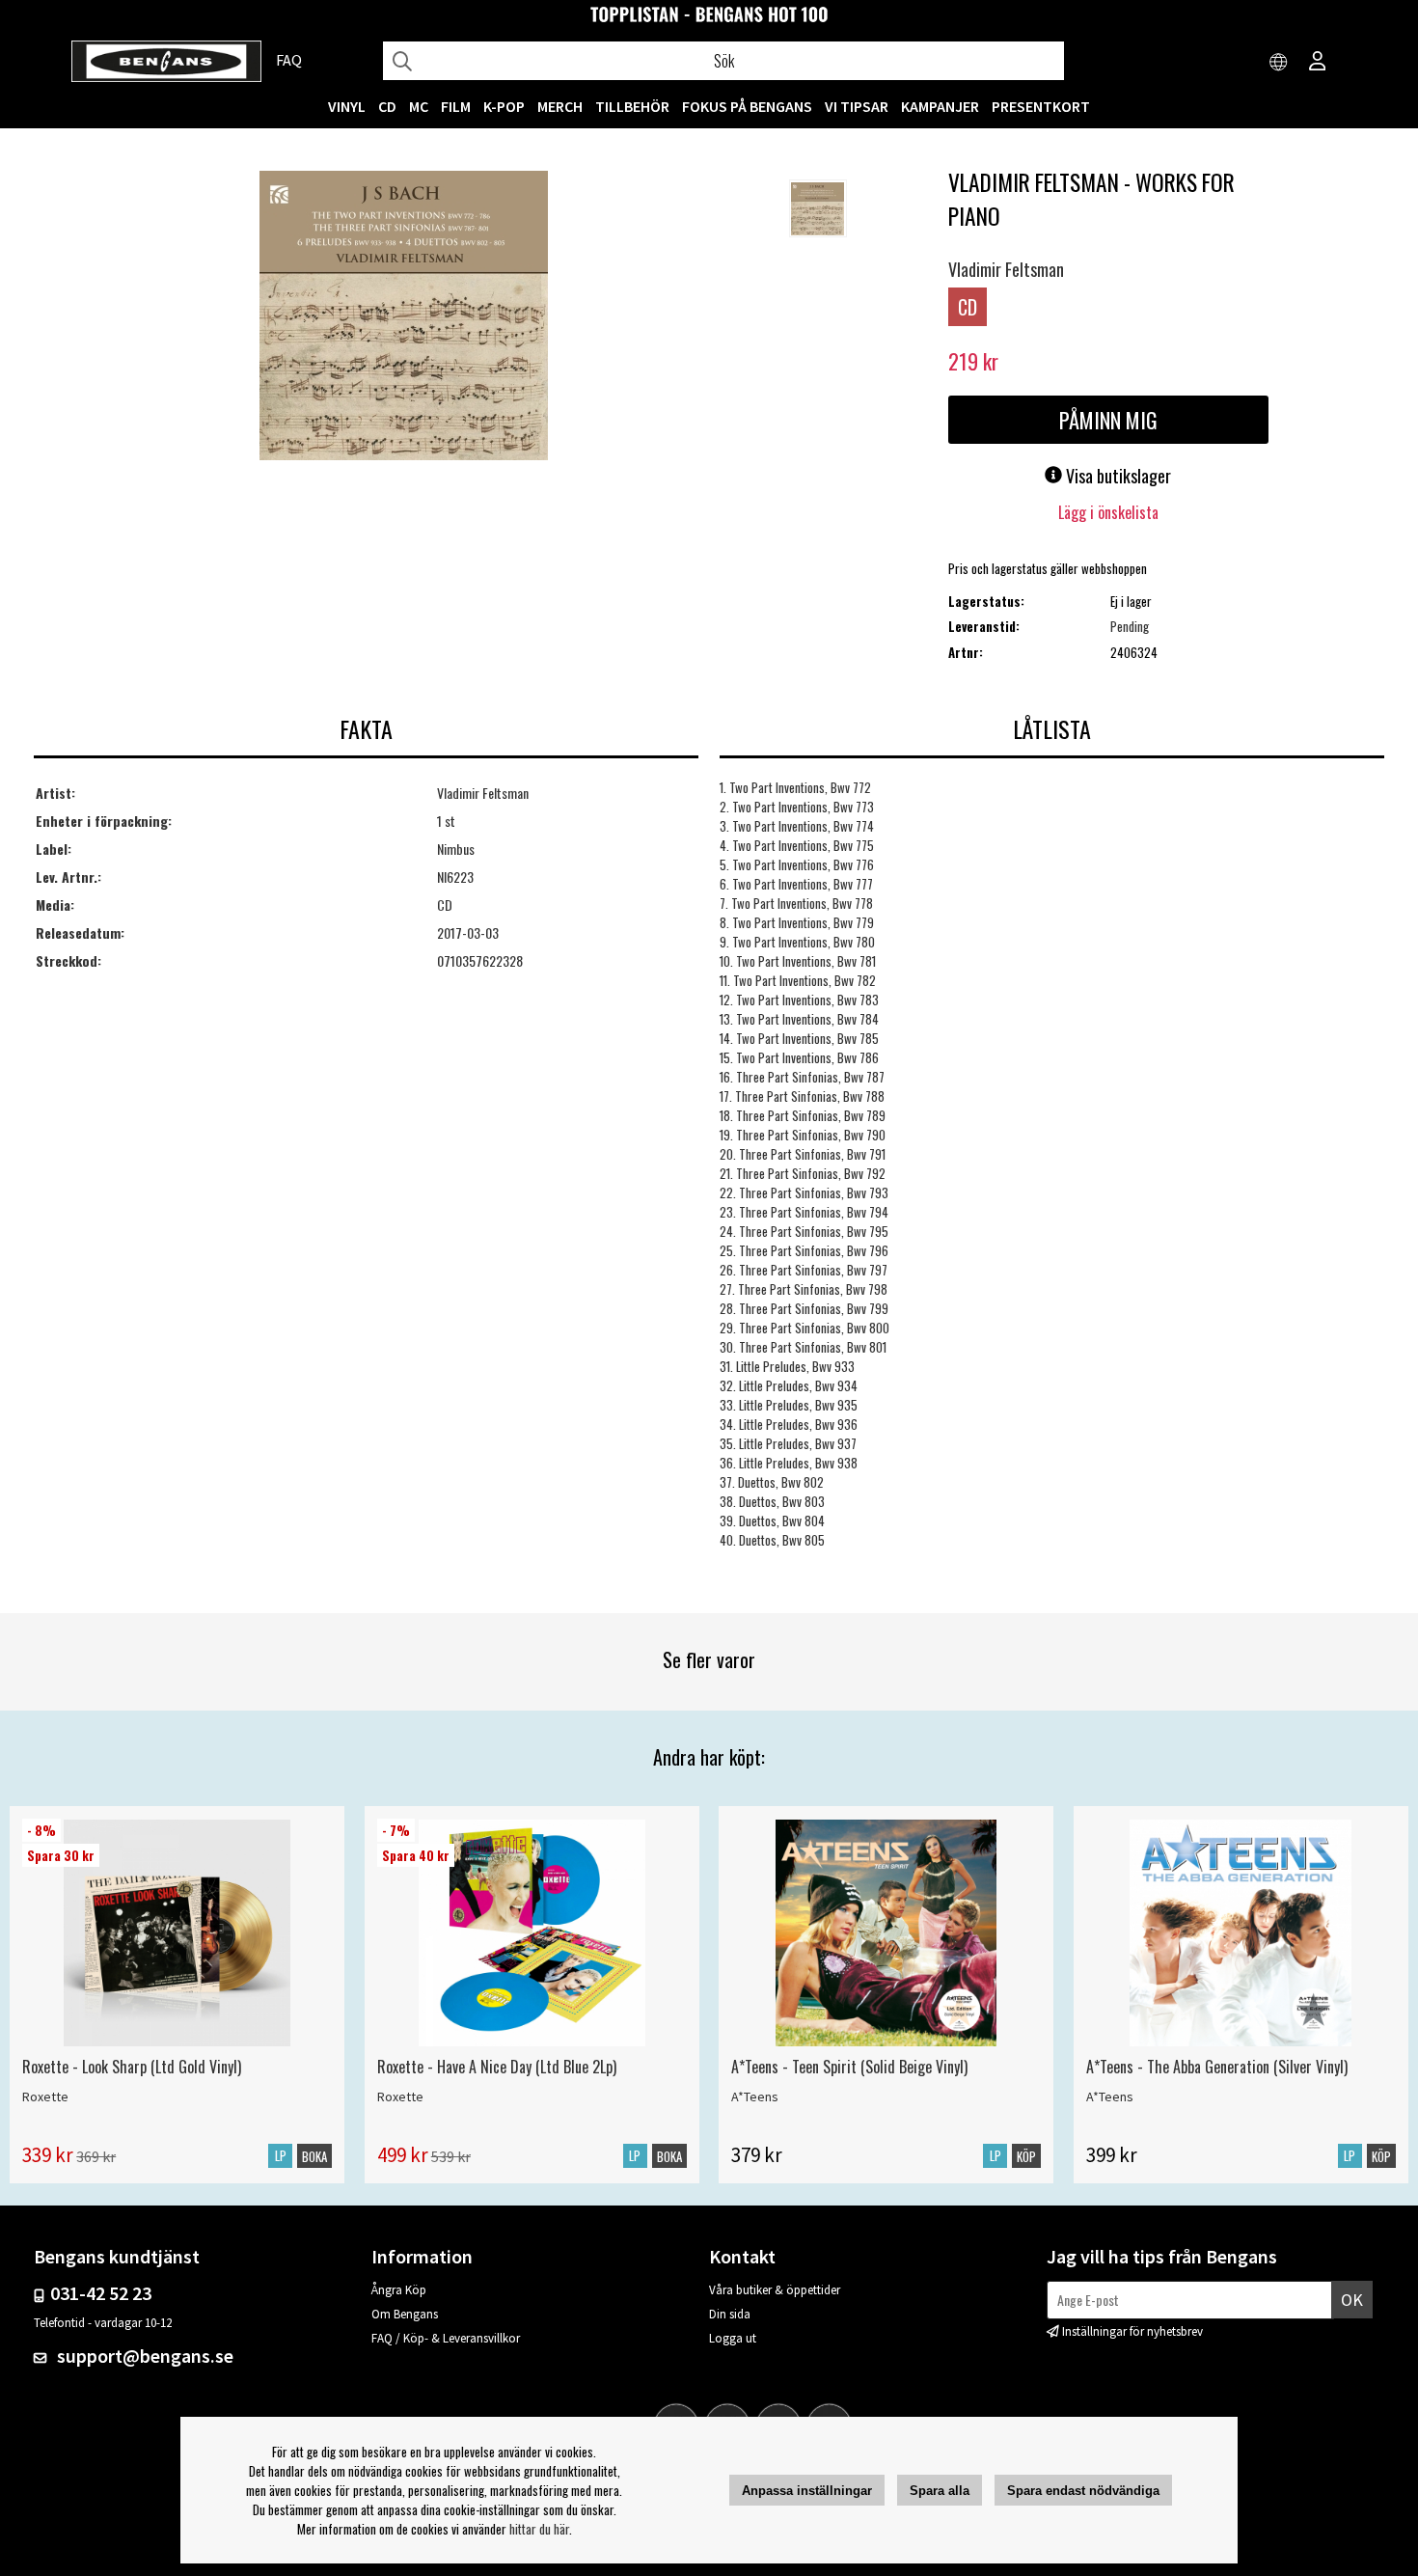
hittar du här (539, 2529)
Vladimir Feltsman (1006, 269)
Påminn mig (1108, 420)
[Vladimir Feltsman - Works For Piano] (404, 317)
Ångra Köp (399, 2290)
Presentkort (1041, 106)
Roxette (45, 2096)
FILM (456, 106)
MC (419, 106)
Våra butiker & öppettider (775, 2290)
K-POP (504, 106)
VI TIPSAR (857, 106)
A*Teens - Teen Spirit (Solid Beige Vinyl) (849, 2067)
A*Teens (755, 2096)
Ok (1352, 2300)
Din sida (730, 2314)
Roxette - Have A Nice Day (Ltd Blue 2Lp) (497, 2067)
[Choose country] (1279, 63)
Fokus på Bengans (747, 106)
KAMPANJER (940, 106)
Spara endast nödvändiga (1083, 2491)
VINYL (347, 106)
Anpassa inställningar (807, 2491)
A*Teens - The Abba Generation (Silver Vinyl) (1217, 2067)
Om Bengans (405, 2314)
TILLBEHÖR (632, 106)
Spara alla (940, 2491)
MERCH (560, 106)
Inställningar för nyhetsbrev (1132, 2331)
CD (387, 106)
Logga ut (733, 2338)
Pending (1130, 626)
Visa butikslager (1117, 476)
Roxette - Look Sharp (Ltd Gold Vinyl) (132, 2067)
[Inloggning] (1318, 63)
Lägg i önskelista (1108, 512)
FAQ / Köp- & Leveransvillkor (446, 2338)
